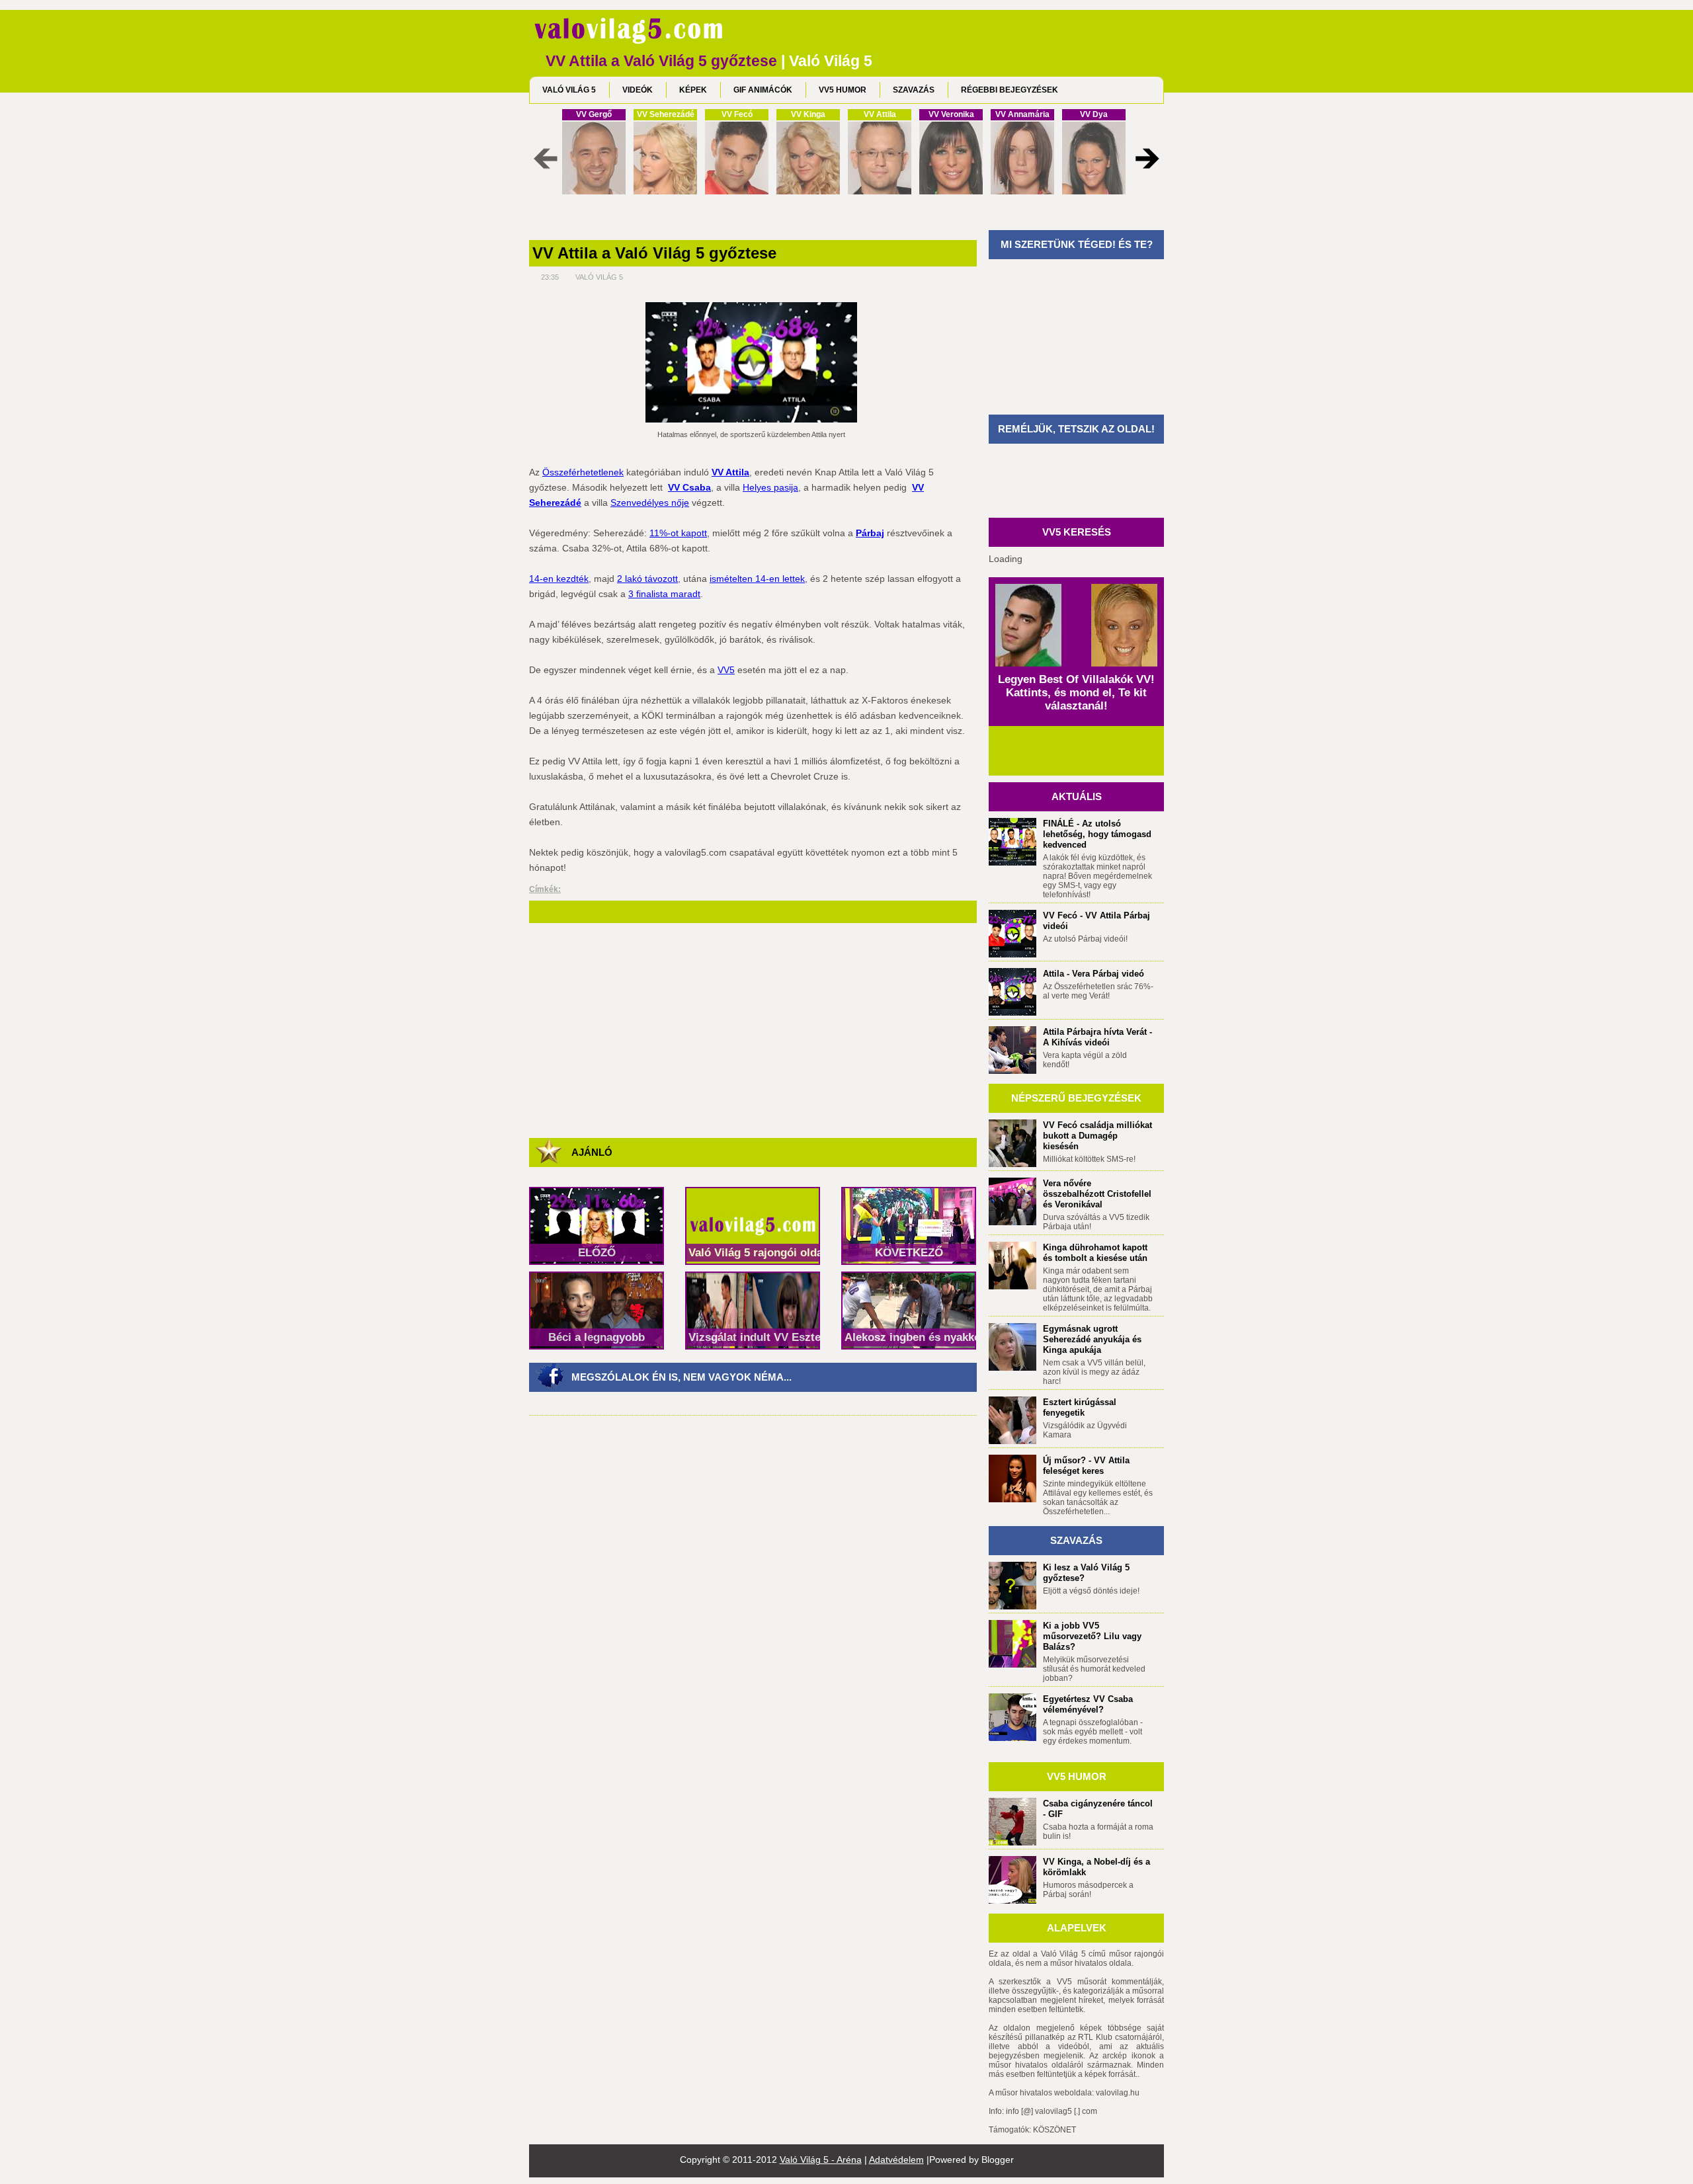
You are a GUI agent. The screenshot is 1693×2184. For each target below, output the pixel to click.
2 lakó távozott (647, 579)
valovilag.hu (1118, 2093)
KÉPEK (693, 90)
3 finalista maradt (664, 594)
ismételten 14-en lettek (757, 579)
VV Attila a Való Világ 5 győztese (654, 253)
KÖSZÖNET (1054, 2130)
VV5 (726, 670)
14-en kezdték (559, 579)
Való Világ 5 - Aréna (821, 2160)
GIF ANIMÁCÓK (763, 90)
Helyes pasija (770, 487)
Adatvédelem (896, 2160)
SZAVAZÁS (914, 90)
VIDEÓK (638, 90)
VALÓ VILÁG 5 (569, 90)
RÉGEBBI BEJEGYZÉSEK (1010, 90)
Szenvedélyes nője (650, 503)
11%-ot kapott (678, 533)
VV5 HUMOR (843, 90)
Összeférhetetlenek (583, 472)
